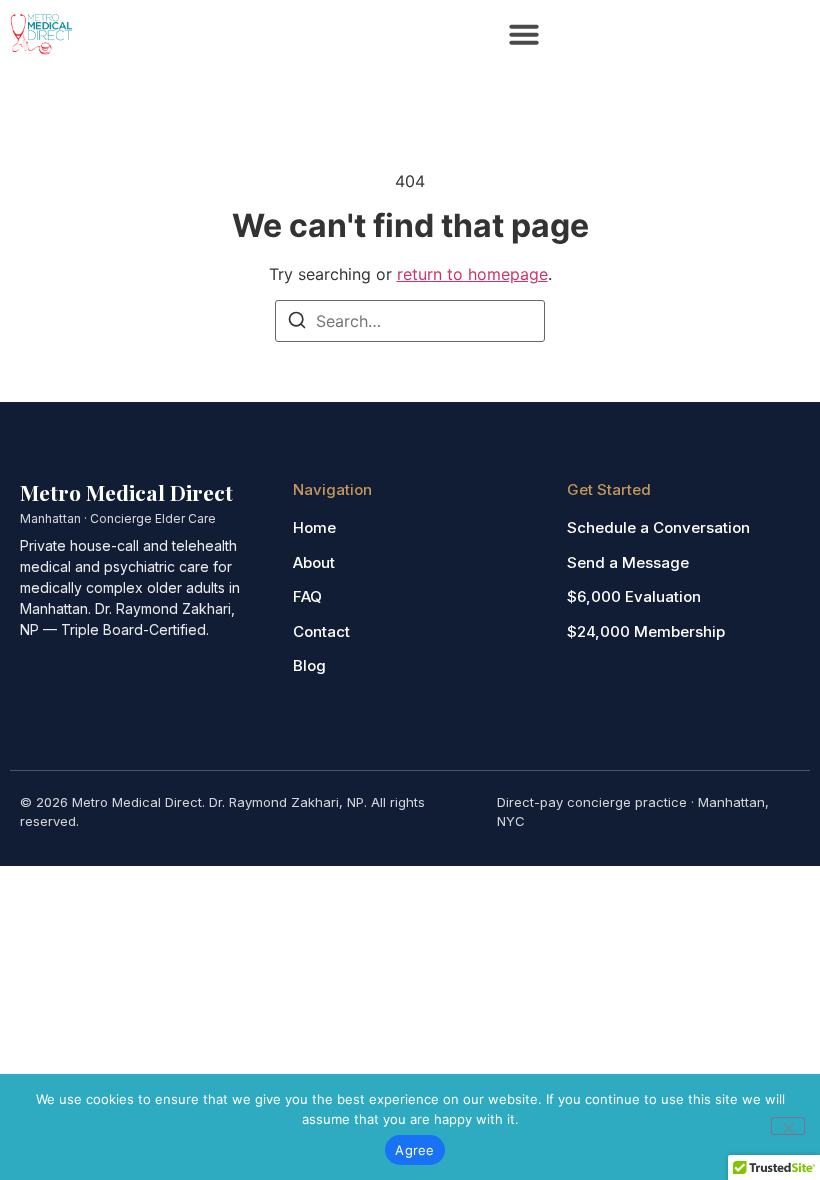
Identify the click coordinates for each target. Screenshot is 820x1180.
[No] (788, 1126)
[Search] (297, 323)
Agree (414, 1150)
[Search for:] (410, 321)
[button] (524, 34)
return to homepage (472, 274)
